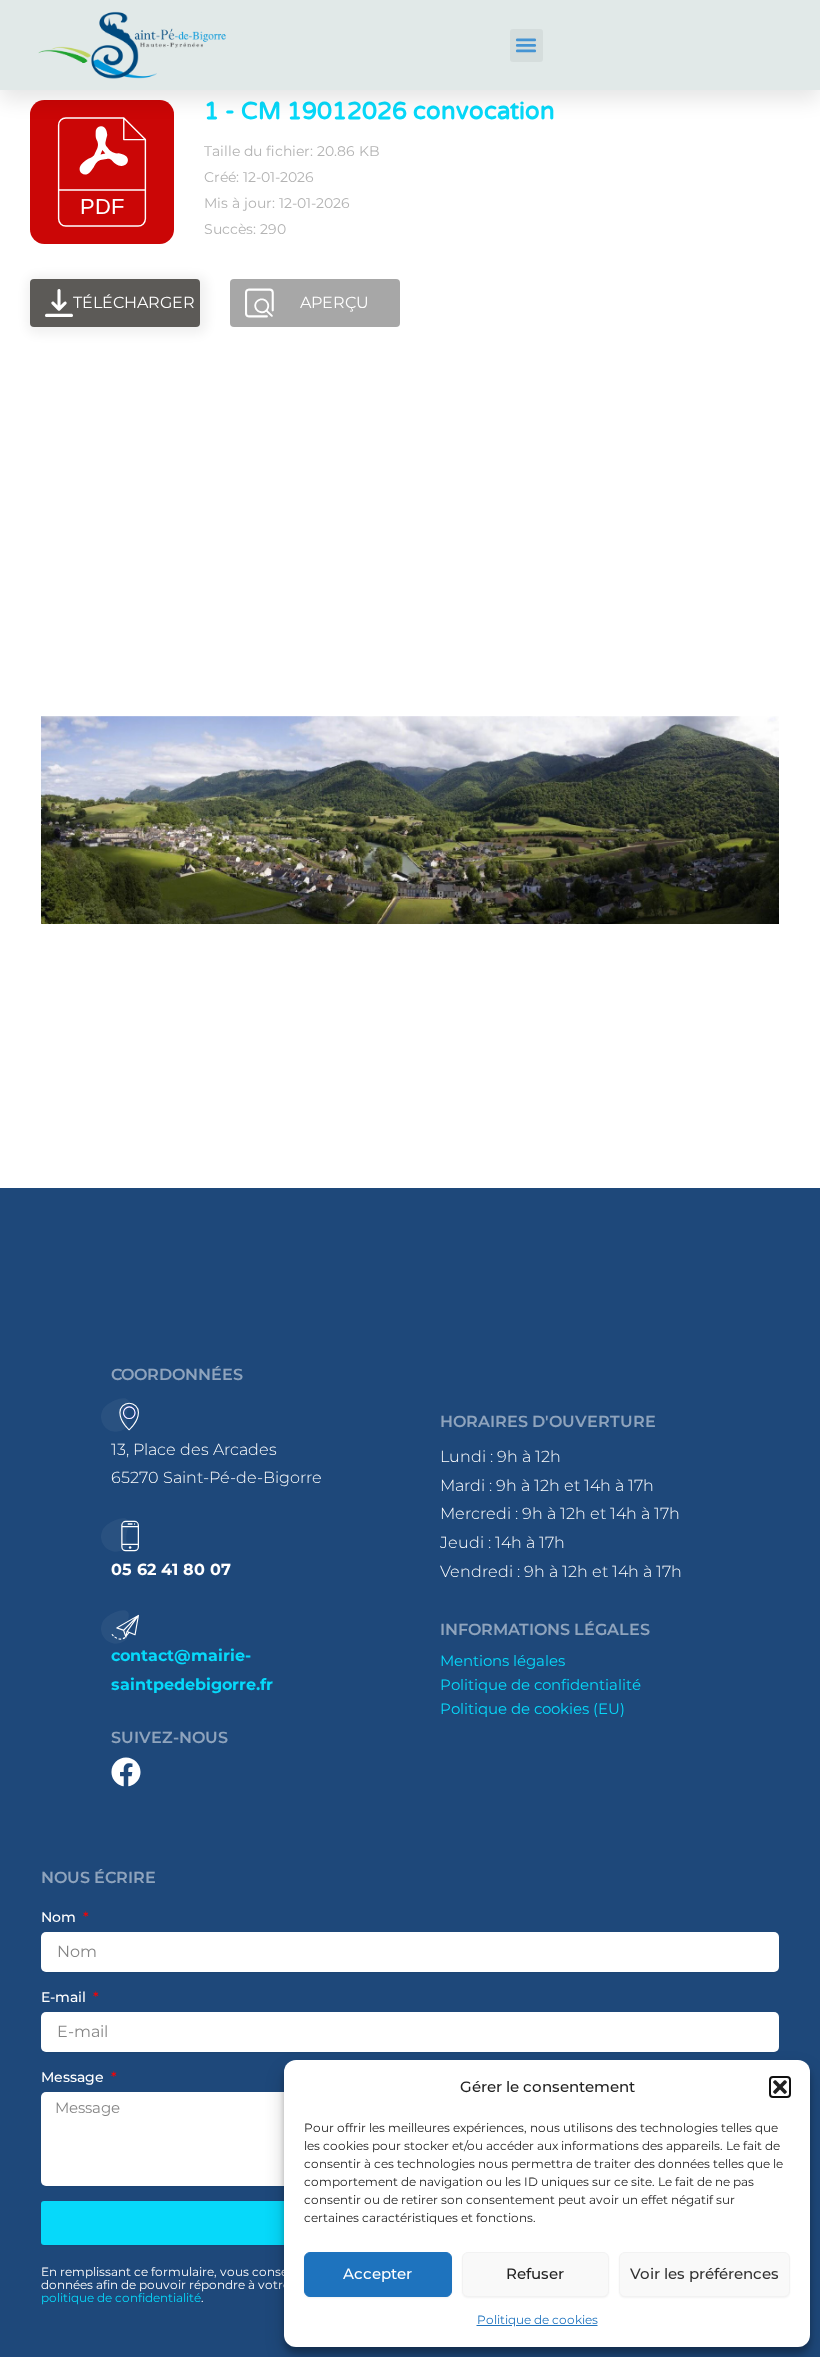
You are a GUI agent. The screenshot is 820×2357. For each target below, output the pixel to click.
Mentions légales (502, 1661)
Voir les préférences (704, 2273)
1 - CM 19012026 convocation (379, 111)
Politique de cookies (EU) (532, 1709)
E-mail (65, 1997)
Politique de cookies (537, 2319)
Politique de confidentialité (540, 1685)
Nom (60, 1917)
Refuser (535, 2273)
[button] (780, 2087)
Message (74, 2077)
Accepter (377, 2273)
